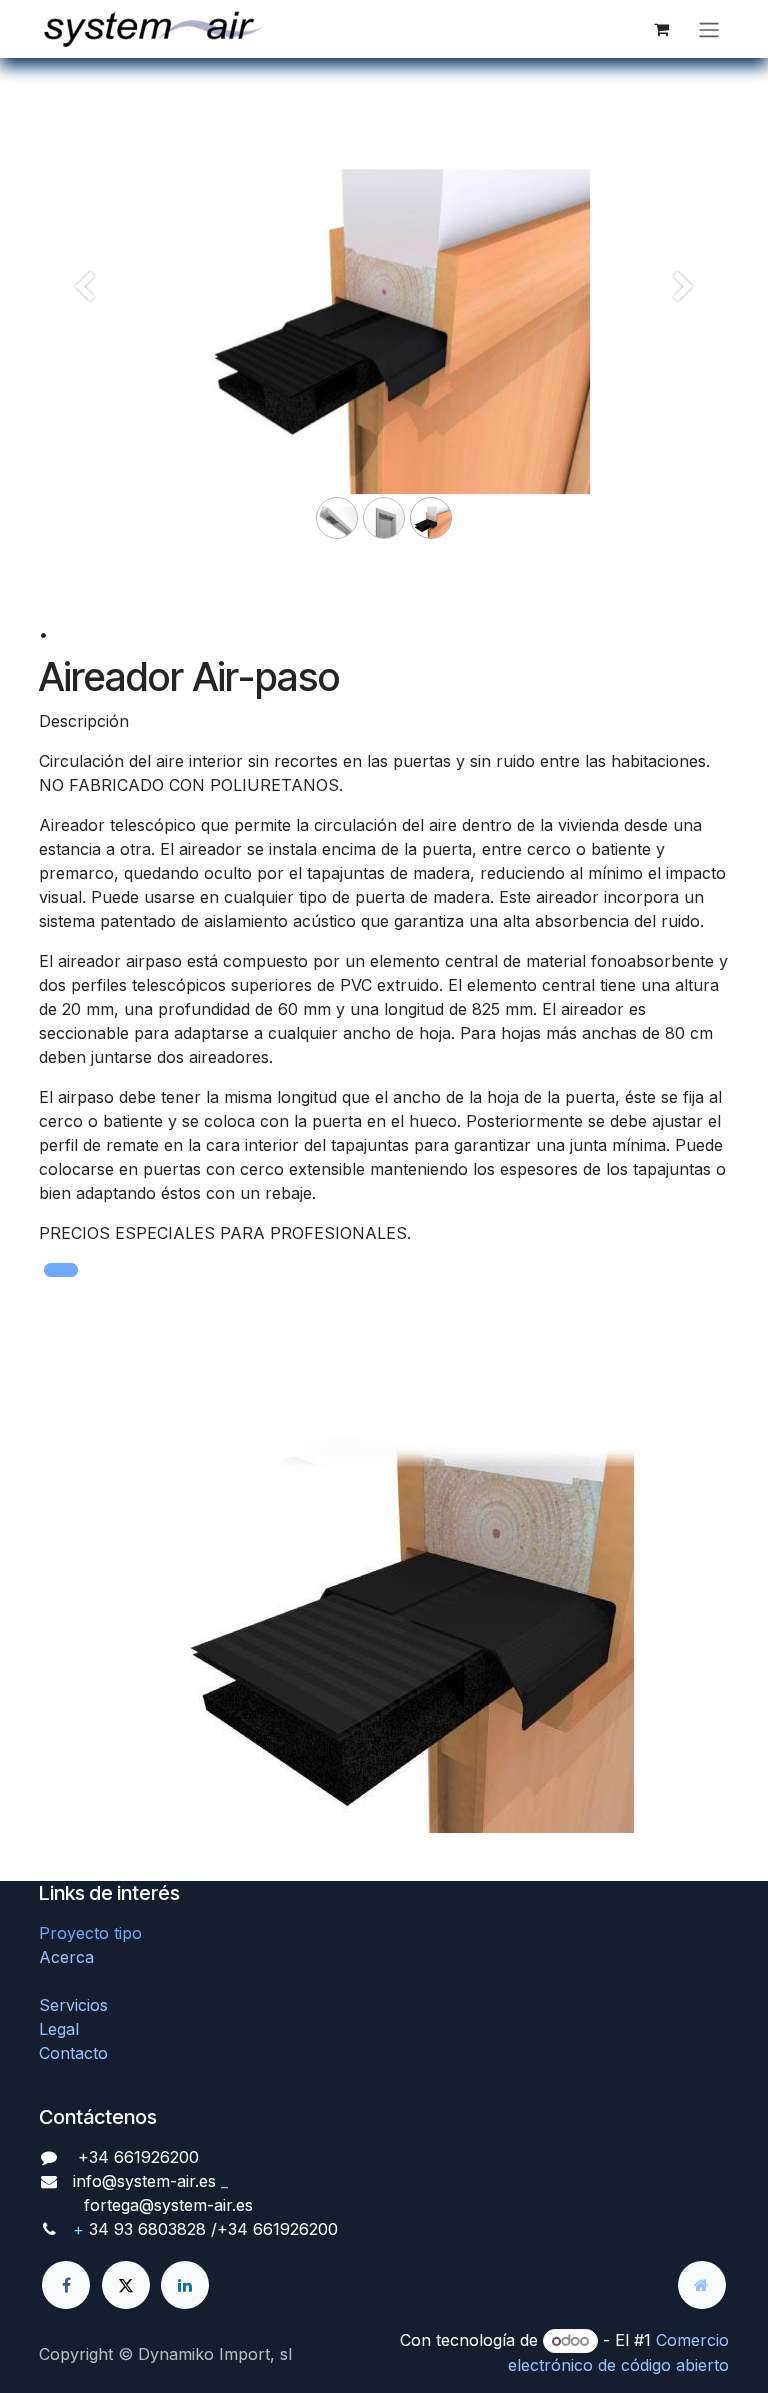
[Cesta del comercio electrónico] (661, 29)
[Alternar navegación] (709, 29)
